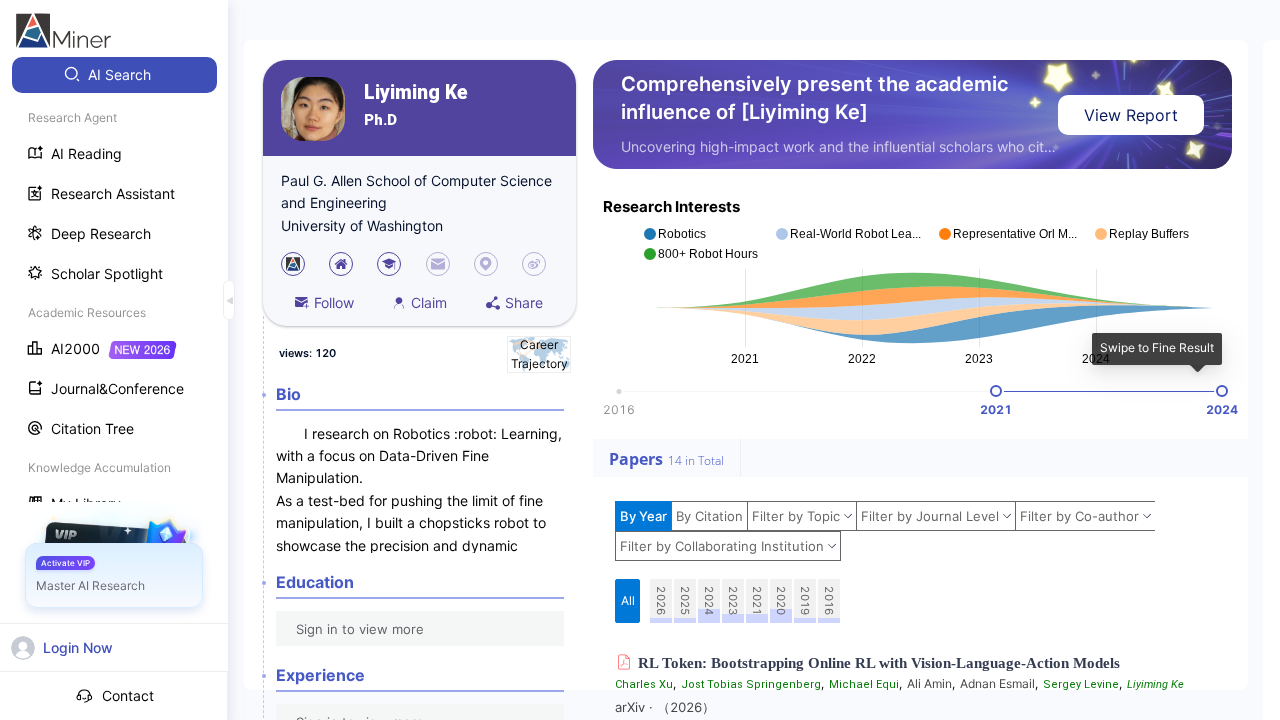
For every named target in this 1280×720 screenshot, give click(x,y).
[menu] (114, 291)
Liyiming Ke (416, 92)
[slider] (996, 391)
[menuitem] (114, 75)
